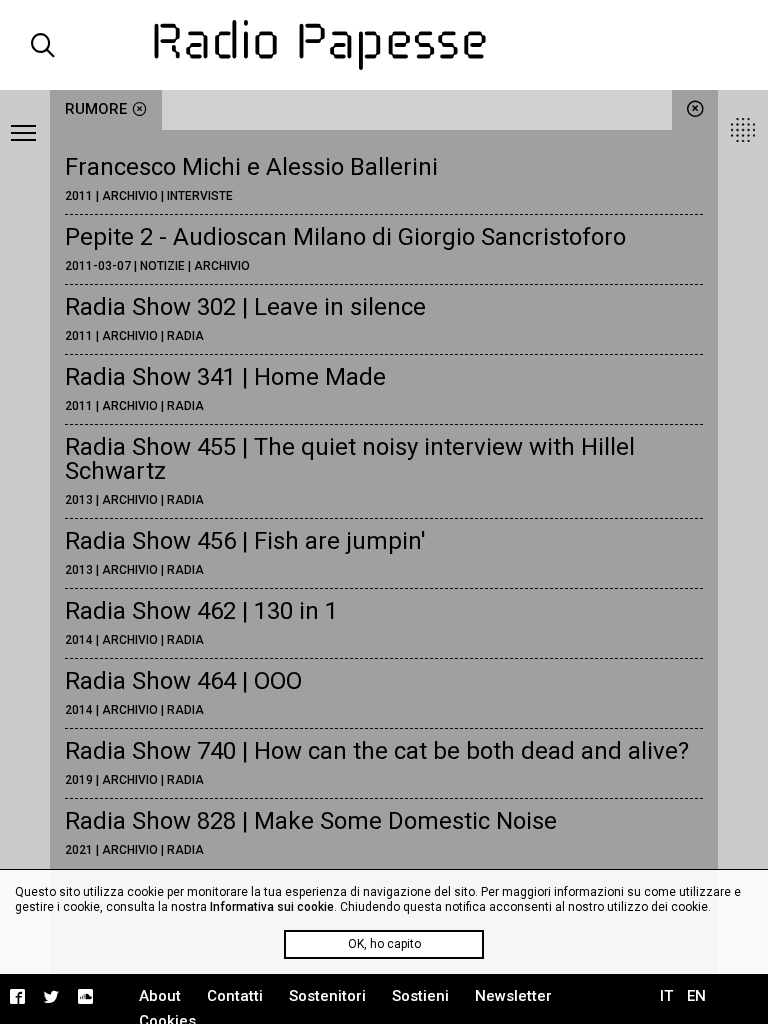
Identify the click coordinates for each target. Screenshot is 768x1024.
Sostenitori (327, 996)
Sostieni (420, 996)
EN (696, 996)
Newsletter (513, 996)
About (160, 996)
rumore (96, 109)
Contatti (235, 996)
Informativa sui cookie (272, 907)
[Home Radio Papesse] (384, 45)
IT (666, 996)
